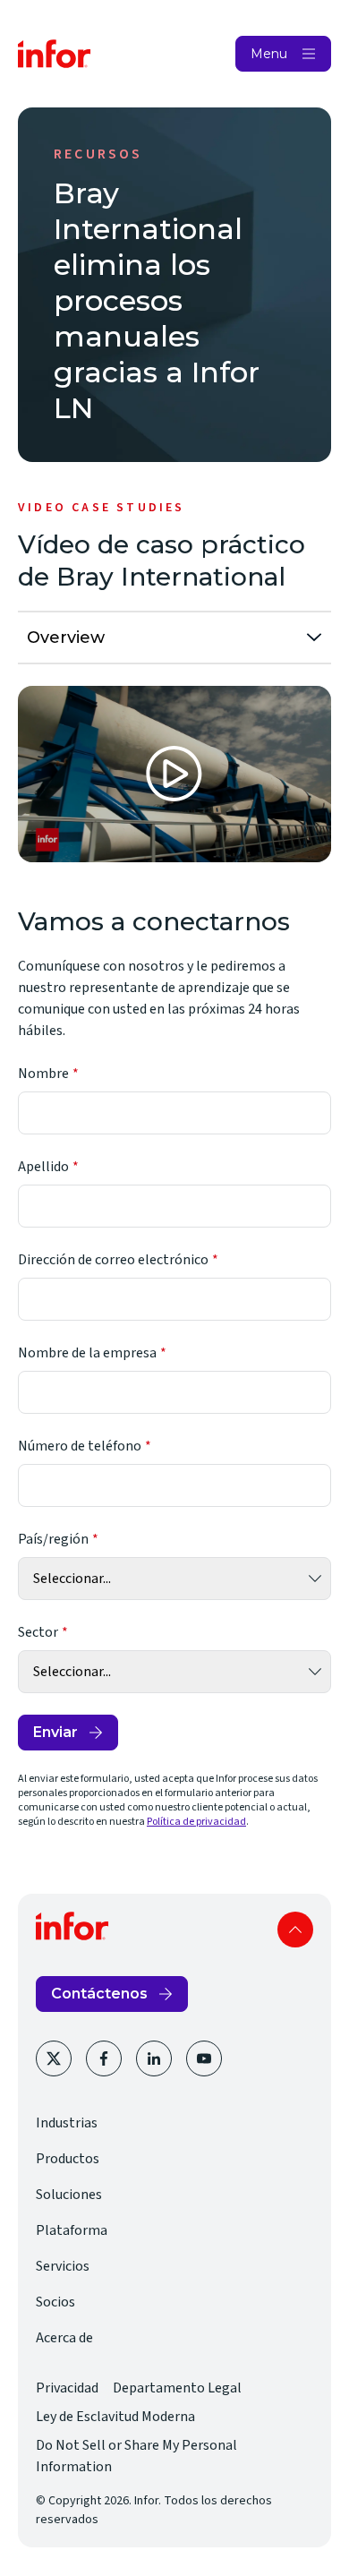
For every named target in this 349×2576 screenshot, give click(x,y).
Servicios (63, 2266)
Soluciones (69, 2195)
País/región (53, 1539)
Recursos (98, 154)
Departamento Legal (177, 2388)
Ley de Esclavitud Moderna (115, 2417)
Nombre (43, 1074)
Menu (269, 54)
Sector (38, 1632)
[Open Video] (174, 774)
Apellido (43, 1167)
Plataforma (72, 2230)
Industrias (67, 2123)
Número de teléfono (80, 1446)
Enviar (55, 1732)
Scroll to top (295, 1930)
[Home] (55, 54)
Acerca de (64, 2338)
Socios (55, 2302)
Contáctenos (99, 1994)
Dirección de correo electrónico (113, 1260)
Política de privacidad (196, 1822)
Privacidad (67, 2388)
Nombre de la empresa (87, 1353)
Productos (68, 2159)
